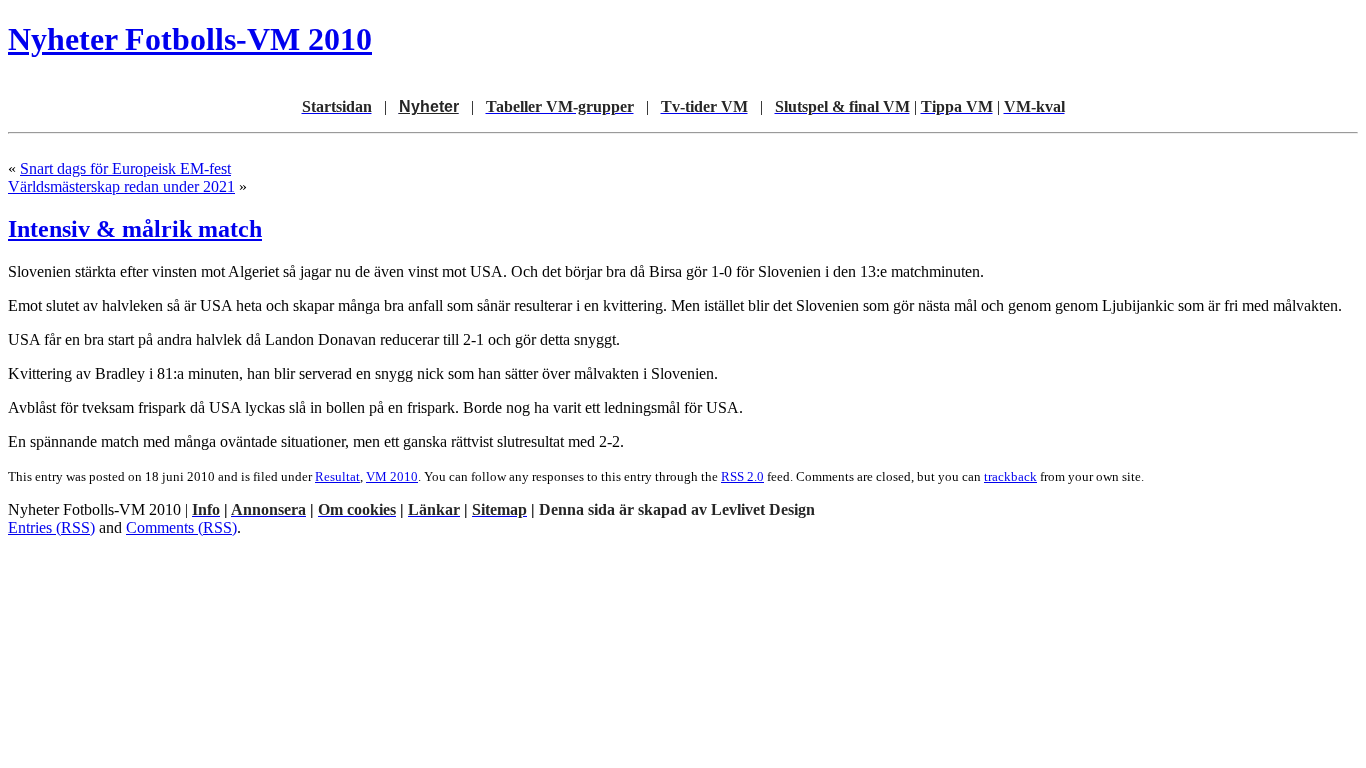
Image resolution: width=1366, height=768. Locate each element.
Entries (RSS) (51, 527)
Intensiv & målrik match (135, 229)
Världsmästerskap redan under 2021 (121, 186)
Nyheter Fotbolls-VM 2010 (190, 39)
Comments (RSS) (181, 527)
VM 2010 (392, 476)
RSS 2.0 (742, 476)
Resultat (337, 476)
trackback (1010, 476)
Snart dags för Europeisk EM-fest (125, 168)
